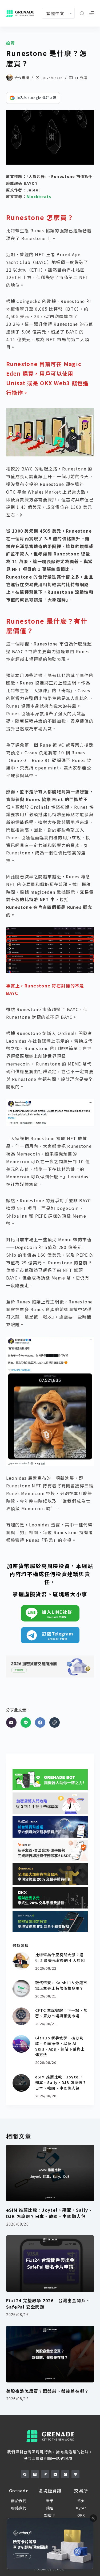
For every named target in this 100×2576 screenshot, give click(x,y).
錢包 (50, 2508)
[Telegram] (45, 2474)
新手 (50, 2501)
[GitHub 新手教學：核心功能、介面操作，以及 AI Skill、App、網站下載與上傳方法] (21, 2044)
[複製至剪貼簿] (55, 1723)
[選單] (92, 13)
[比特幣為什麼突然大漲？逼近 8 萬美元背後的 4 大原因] (21, 1961)
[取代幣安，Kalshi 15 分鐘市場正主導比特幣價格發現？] (21, 1989)
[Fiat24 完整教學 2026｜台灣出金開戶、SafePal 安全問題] (50, 2264)
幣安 (81, 2501)
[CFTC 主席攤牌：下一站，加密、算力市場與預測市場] (21, 2016)
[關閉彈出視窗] (93, 2518)
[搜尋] (82, 13)
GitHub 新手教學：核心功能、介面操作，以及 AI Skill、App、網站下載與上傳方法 (60, 2046)
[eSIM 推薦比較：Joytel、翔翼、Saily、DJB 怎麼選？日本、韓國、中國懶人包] (21, 2083)
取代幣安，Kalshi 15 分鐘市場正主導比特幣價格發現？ (61, 1985)
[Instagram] (65, 2474)
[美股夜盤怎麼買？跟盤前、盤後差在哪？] (50, 2354)
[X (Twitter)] (35, 2474)
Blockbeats (39, 196)
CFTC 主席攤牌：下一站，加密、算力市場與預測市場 (61, 2013)
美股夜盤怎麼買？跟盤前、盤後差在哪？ (48, 2391)
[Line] (26, 1723)
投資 (11, 43)
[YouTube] (55, 2474)
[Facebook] (40, 1723)
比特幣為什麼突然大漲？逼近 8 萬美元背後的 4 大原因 (60, 1957)
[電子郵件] (11, 1723)
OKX (81, 2515)
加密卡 (50, 2515)
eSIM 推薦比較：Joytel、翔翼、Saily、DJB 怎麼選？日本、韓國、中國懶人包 (61, 2082)
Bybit (81, 2508)
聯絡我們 (19, 2508)
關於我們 (19, 2501)
